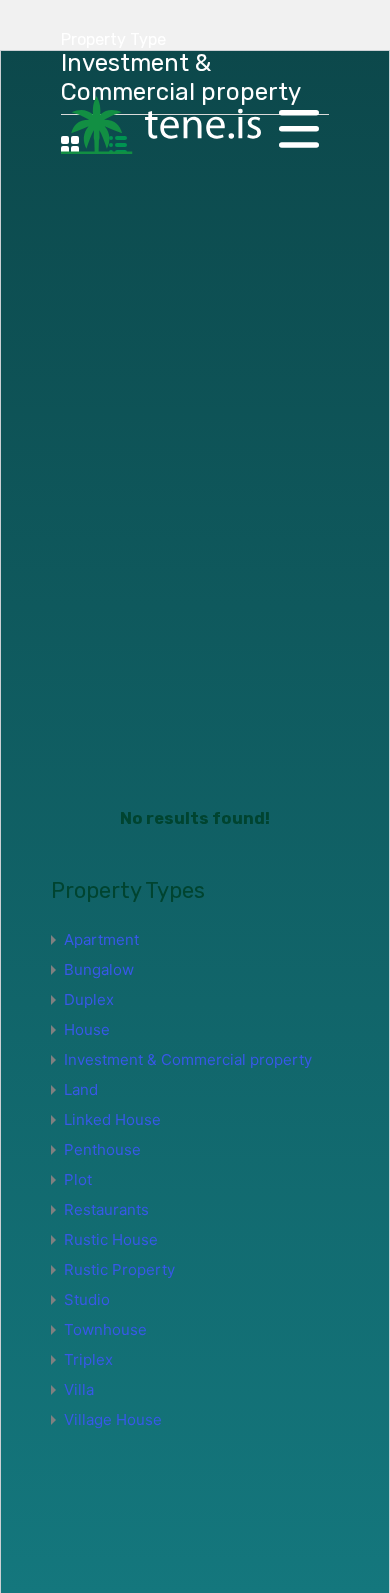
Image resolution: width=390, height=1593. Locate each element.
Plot (78, 1179)
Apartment (101, 939)
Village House (113, 1419)
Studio (87, 1299)
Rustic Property (119, 1269)
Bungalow (99, 969)
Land (81, 1089)
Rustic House (111, 1239)
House (87, 1029)
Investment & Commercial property (188, 1059)
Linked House (112, 1119)
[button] (299, 127)
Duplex (89, 999)
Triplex (88, 1359)
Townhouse (105, 1329)
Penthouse (102, 1149)
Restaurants (106, 1209)
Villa (79, 1389)
